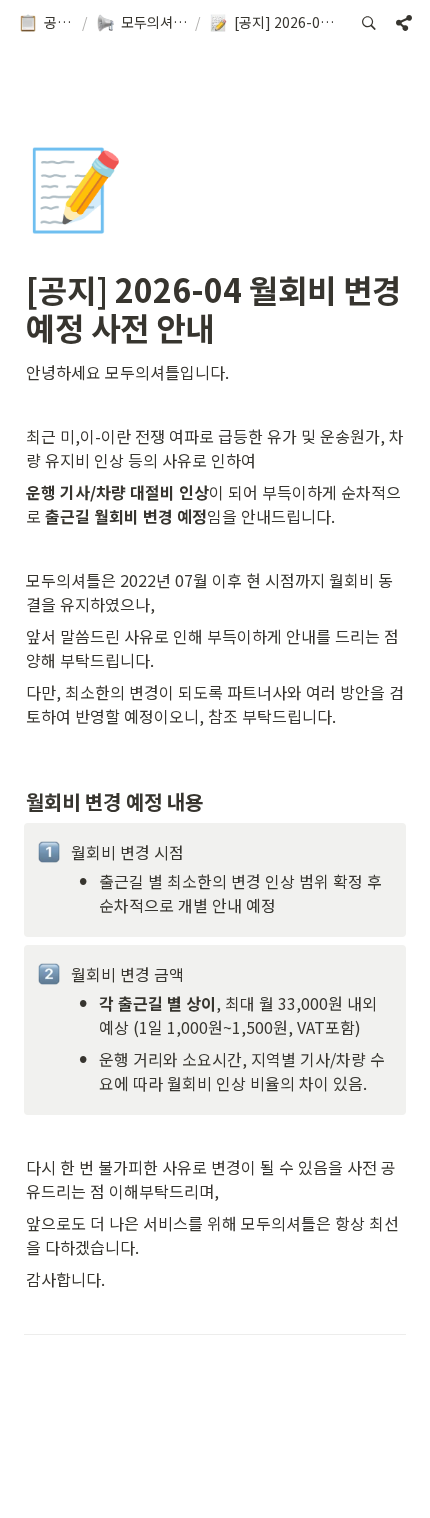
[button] (46, 23)
